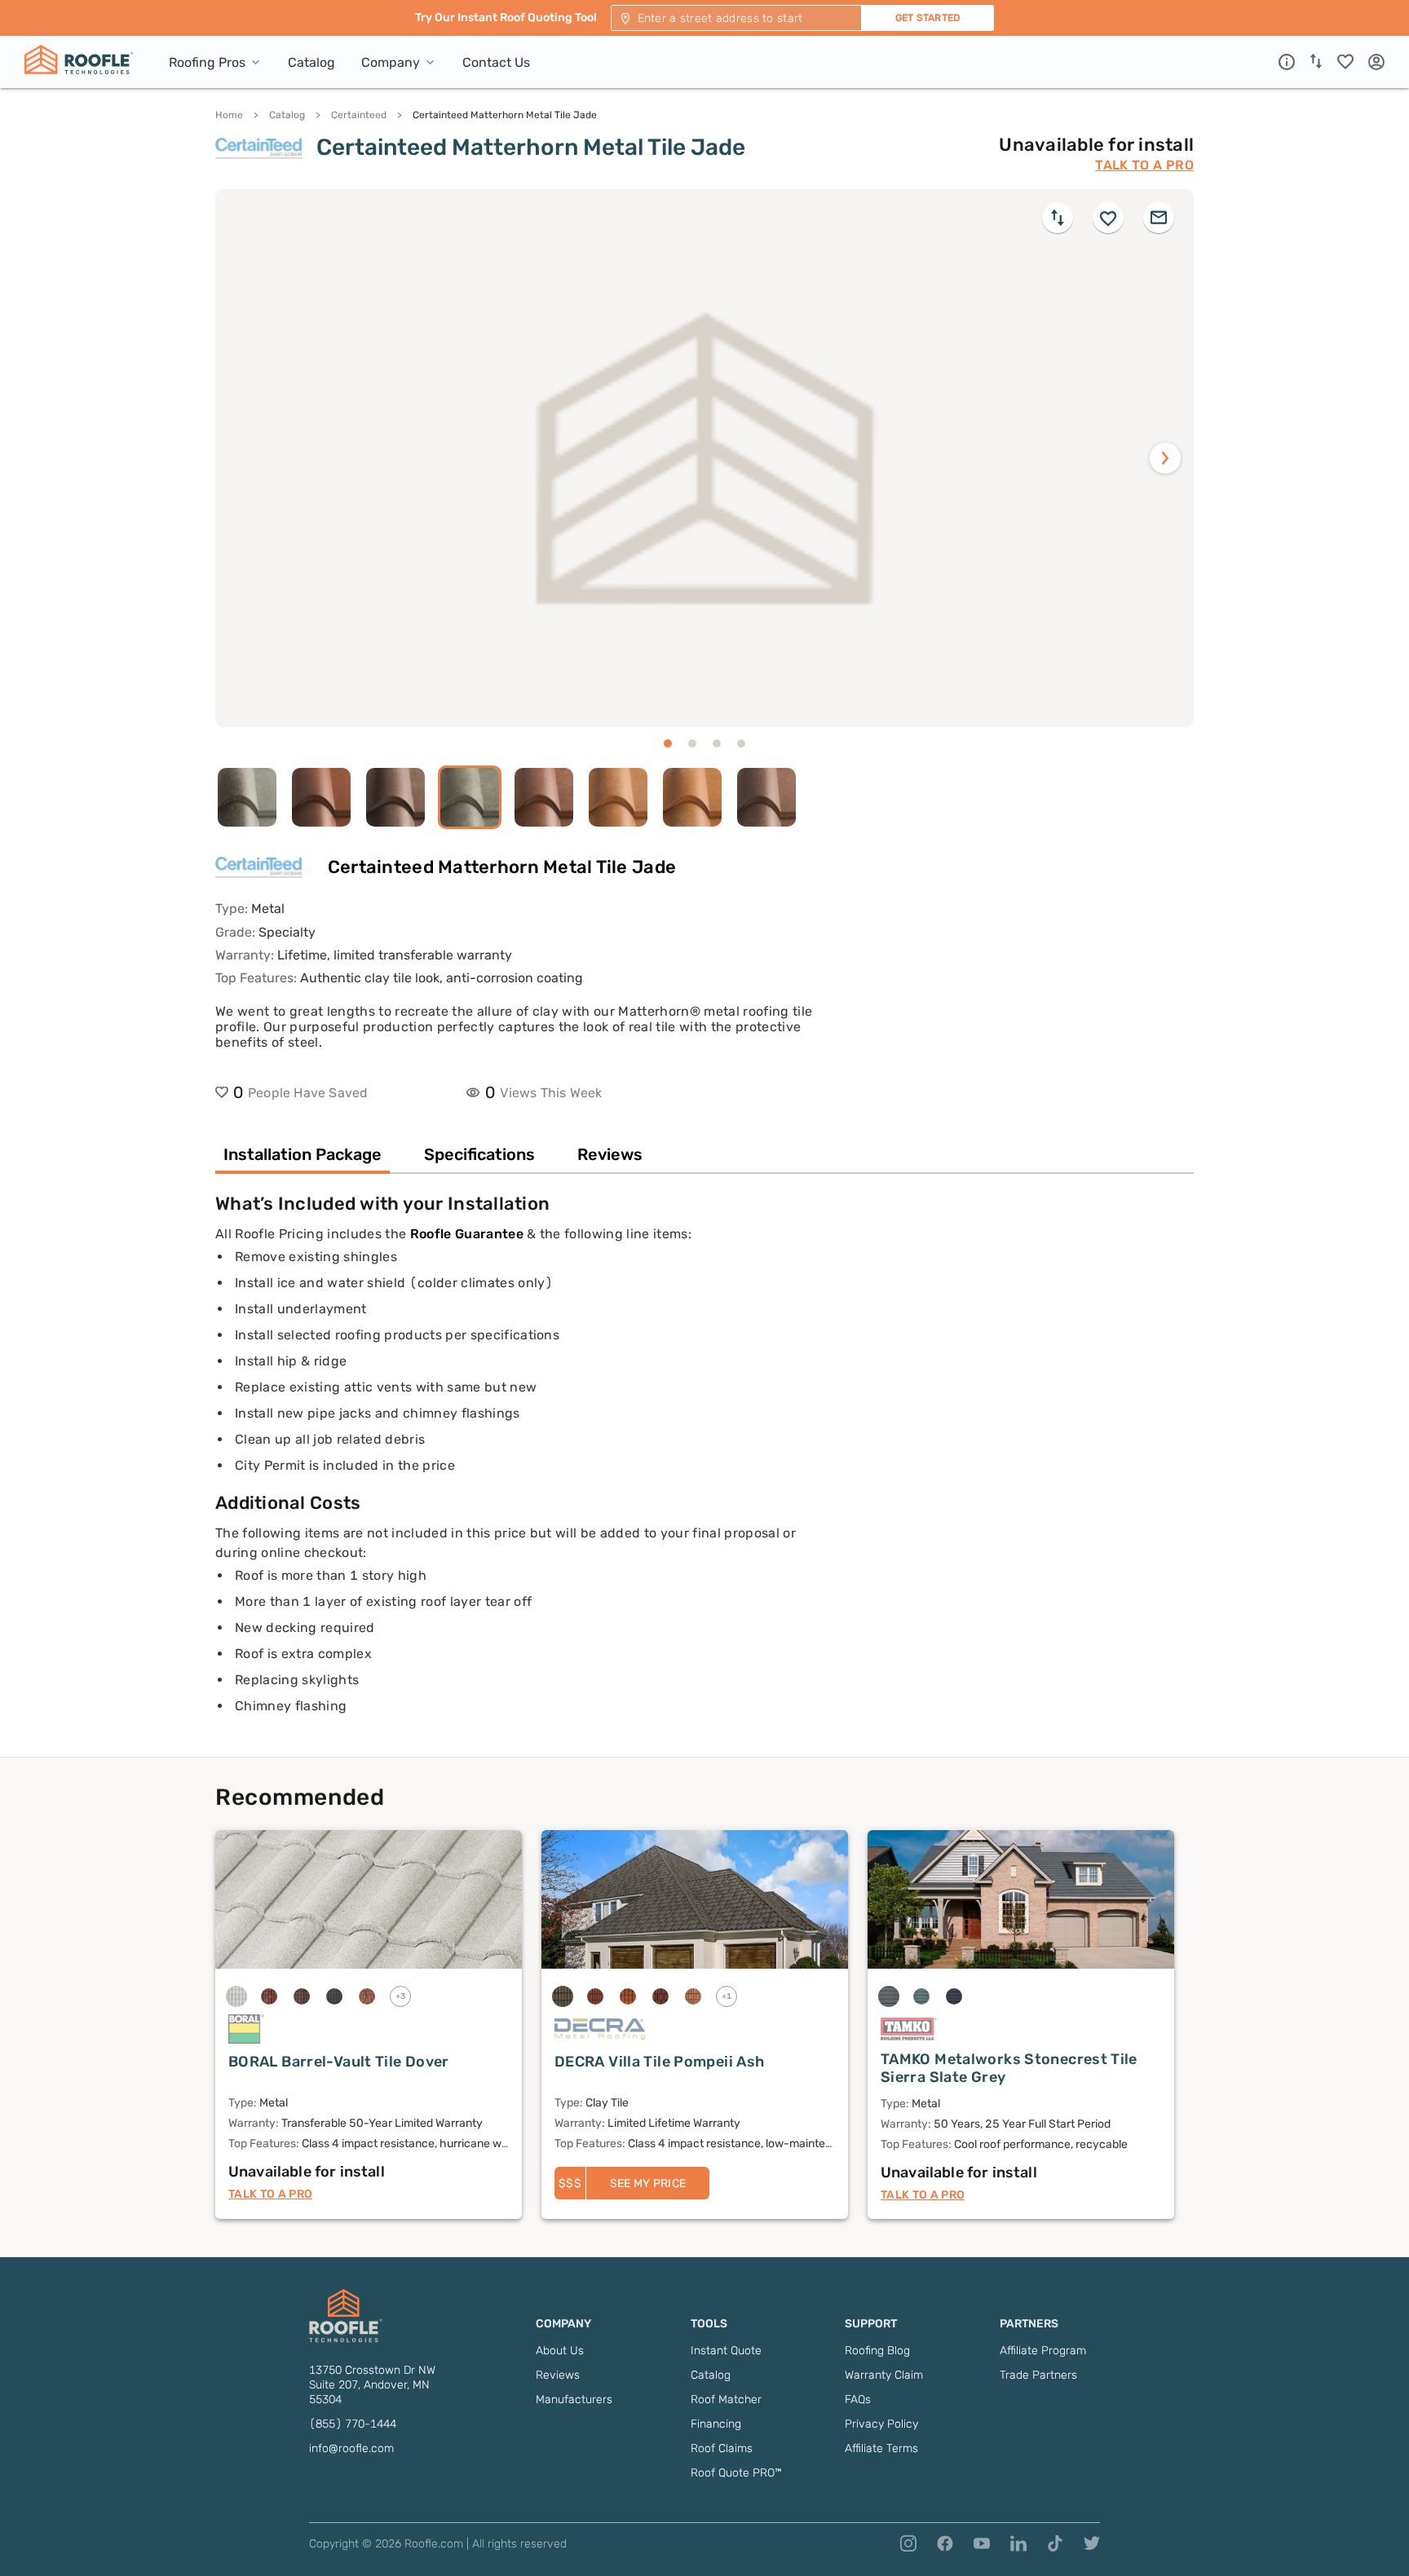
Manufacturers (574, 2400)
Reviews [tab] (610, 1154)
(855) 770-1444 (353, 2424)
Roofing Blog (877, 2351)
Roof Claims (722, 2448)
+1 (727, 1996)
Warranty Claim (884, 2375)
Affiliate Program (1043, 2351)
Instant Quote (726, 2351)
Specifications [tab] (479, 1154)
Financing (716, 2424)
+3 (401, 1996)
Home (229, 115)
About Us (560, 2351)
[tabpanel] (704, 1475)
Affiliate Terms (881, 2448)
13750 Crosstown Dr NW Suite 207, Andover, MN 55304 (372, 2385)
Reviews (558, 2375)
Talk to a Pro (1144, 165)
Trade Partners (1038, 2375)
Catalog (287, 115)
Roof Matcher (726, 2400)
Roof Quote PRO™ (736, 2473)
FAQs (858, 2400)
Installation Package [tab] (303, 1154)
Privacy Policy (881, 2424)
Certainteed (359, 115)
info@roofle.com (351, 2448)
